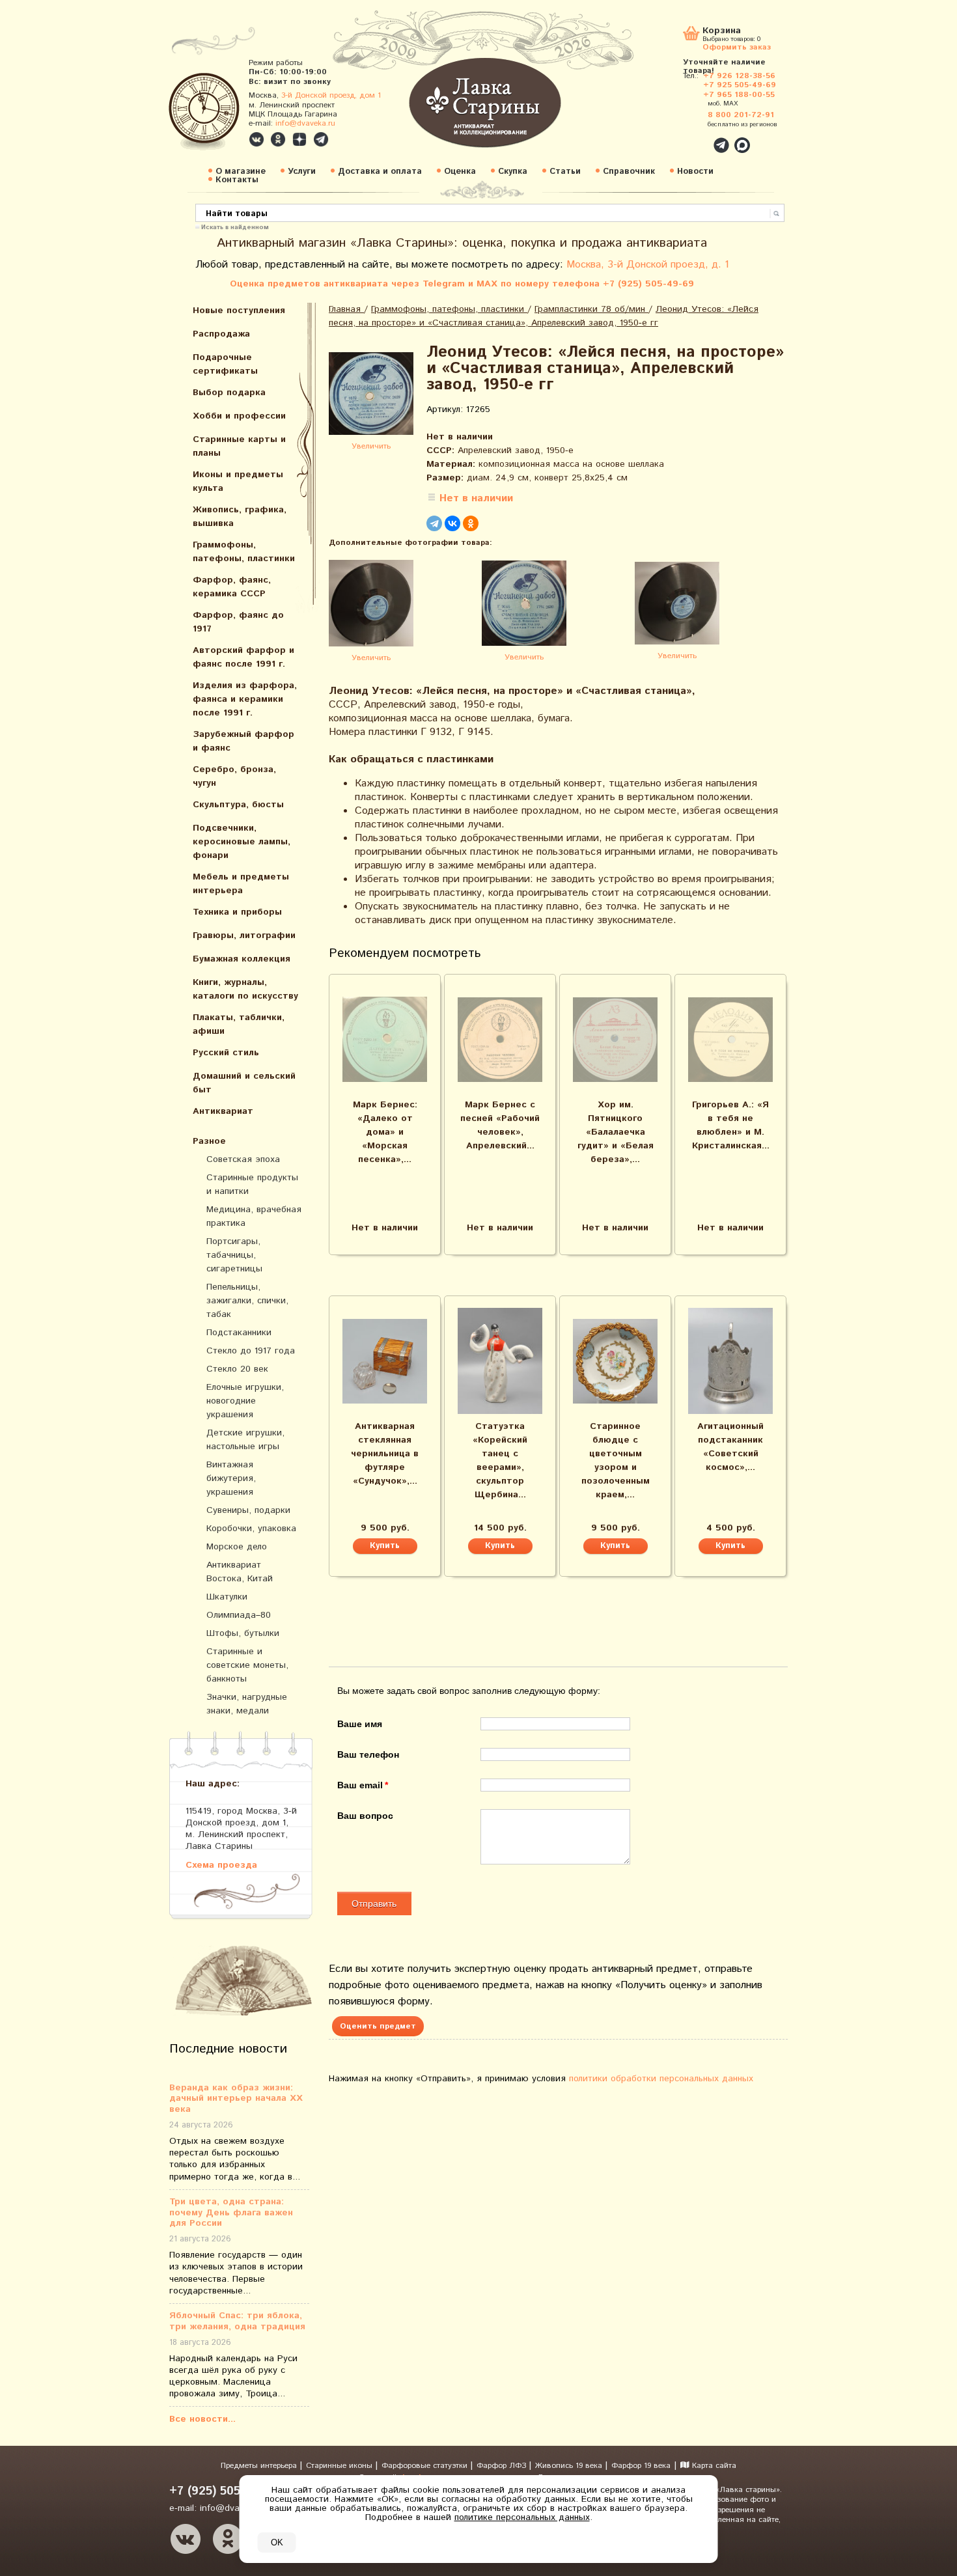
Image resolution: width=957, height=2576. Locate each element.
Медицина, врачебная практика (254, 1216)
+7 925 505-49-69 (740, 85)
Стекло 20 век (237, 1369)
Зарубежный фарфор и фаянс (243, 741)
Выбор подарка (229, 393)
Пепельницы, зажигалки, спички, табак (247, 1301)
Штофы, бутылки (243, 1633)
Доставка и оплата (380, 172)
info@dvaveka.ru (305, 123)
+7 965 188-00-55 (739, 95)
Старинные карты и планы (239, 446)
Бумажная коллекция (242, 959)
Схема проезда (221, 1865)
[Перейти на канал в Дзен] (299, 139)
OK (277, 2542)
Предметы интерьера (260, 2466)
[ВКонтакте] (452, 523)
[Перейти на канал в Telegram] (321, 139)
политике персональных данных (522, 2517)
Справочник (629, 172)
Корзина (722, 32)
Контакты (237, 180)
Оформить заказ (737, 47)
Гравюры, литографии (244, 935)
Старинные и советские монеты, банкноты (247, 1665)
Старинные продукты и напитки (252, 1184)
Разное (209, 1141)
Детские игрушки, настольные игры (245, 1440)
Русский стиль (226, 1053)
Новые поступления (239, 311)
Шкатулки (227, 1597)
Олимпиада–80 (239, 1615)
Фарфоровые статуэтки (426, 2466)
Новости (695, 172)
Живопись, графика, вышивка (240, 517)
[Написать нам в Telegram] (693, 138)
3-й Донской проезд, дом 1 (331, 95)
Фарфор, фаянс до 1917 (238, 622)
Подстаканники (239, 1333)
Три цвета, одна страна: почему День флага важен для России (231, 2213)
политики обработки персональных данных (661, 2079)
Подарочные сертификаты (225, 364)
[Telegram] (434, 523)
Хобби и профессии (239, 416)
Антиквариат (223, 1111)
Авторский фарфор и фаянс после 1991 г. (243, 657)
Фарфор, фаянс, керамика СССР (232, 587)
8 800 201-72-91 (741, 115)
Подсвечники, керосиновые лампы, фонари (242, 842)
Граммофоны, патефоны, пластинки (244, 552)
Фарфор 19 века (641, 2466)
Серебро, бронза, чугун (234, 776)
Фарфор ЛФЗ (503, 2466)
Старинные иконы (340, 2466)
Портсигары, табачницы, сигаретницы (234, 1255)
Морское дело (237, 1547)
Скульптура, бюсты (238, 805)
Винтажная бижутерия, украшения (231, 1478)
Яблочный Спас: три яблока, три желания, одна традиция (237, 2321)
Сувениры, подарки (248, 1510)
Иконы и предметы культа (238, 481)
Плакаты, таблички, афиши (239, 1024)
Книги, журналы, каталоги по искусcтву (245, 989)
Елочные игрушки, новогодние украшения (245, 1401)
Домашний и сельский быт (244, 1083)
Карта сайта (713, 2466)
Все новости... (202, 2419)
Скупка (513, 172)
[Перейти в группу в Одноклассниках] (278, 139)
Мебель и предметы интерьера (241, 884)
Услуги (302, 172)
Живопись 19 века (570, 2466)
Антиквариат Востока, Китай (240, 1572)
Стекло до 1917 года (251, 1351)
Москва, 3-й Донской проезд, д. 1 (648, 265)
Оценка (460, 172)
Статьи (565, 172)
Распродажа (221, 334)
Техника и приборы (237, 912)
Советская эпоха (243, 1159)
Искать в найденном (235, 227)
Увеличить (371, 446)
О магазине (241, 172)
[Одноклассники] (471, 523)
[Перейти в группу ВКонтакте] (257, 139)
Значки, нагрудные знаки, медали (247, 1704)
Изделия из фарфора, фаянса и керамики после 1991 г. (245, 699)
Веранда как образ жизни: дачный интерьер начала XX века (236, 2099)
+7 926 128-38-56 (739, 76)
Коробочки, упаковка (251, 1529)
